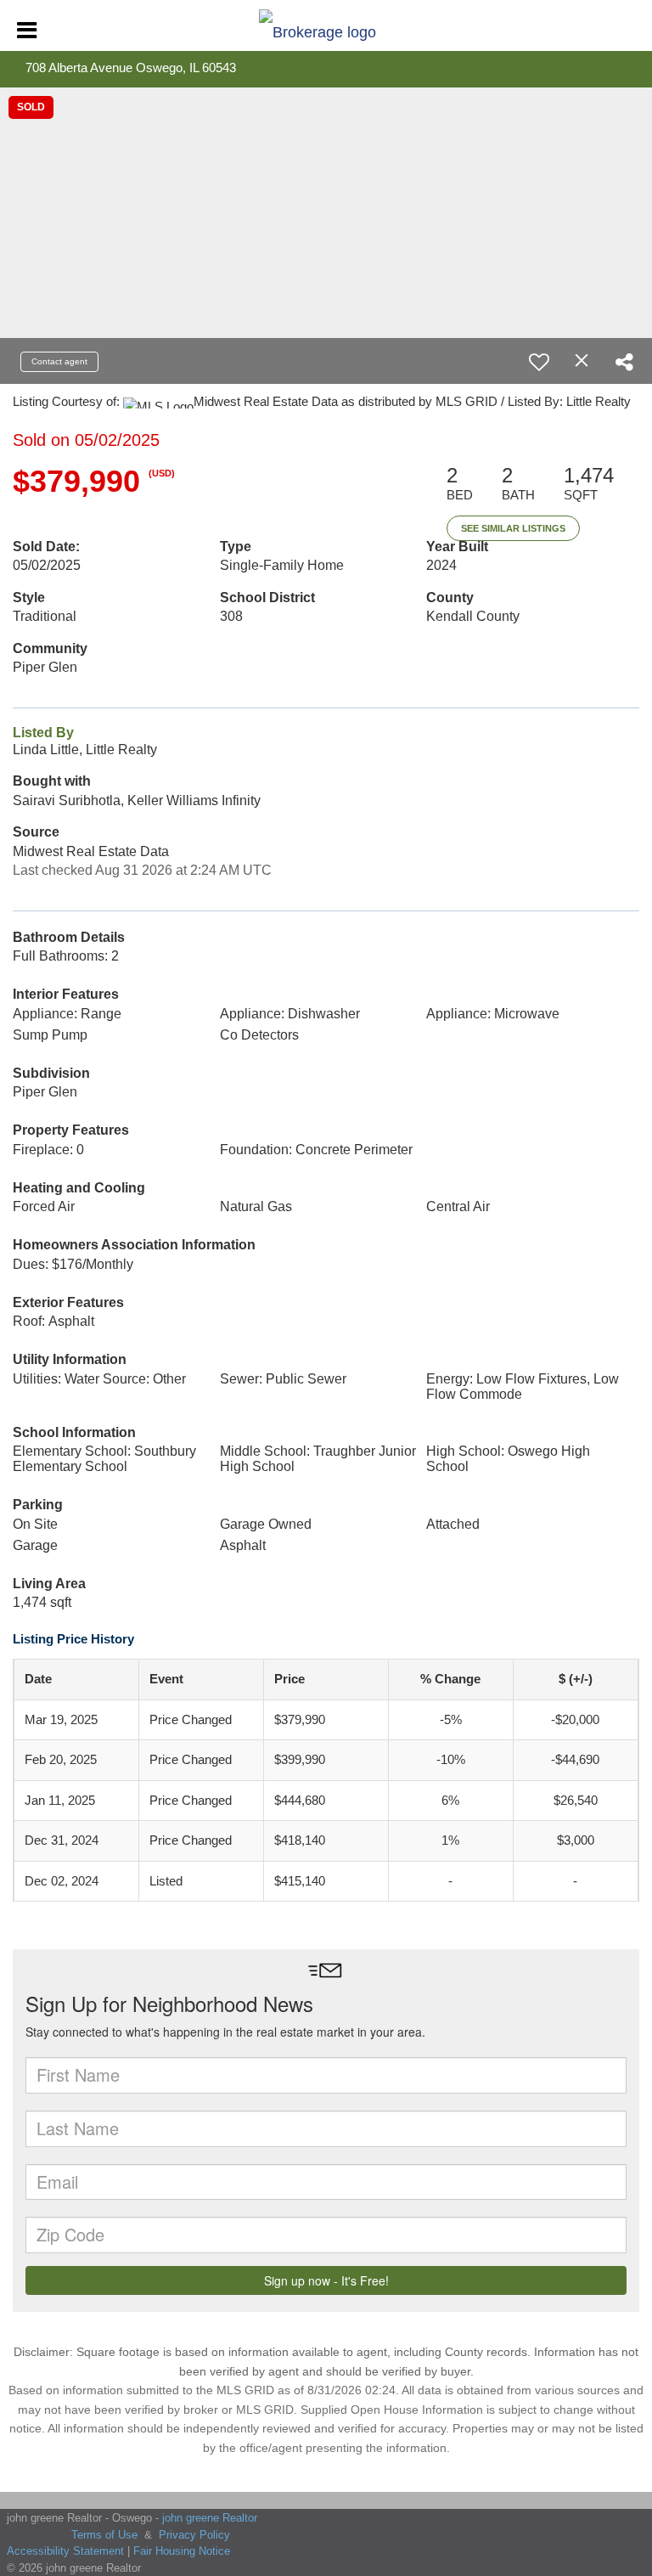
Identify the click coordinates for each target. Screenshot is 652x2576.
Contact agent (59, 361)
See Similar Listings (513, 528)
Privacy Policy (194, 2535)
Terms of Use (104, 2535)
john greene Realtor (210, 2518)
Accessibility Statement (65, 2551)
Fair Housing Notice (182, 2551)
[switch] (539, 362)
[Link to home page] (326, 28)
